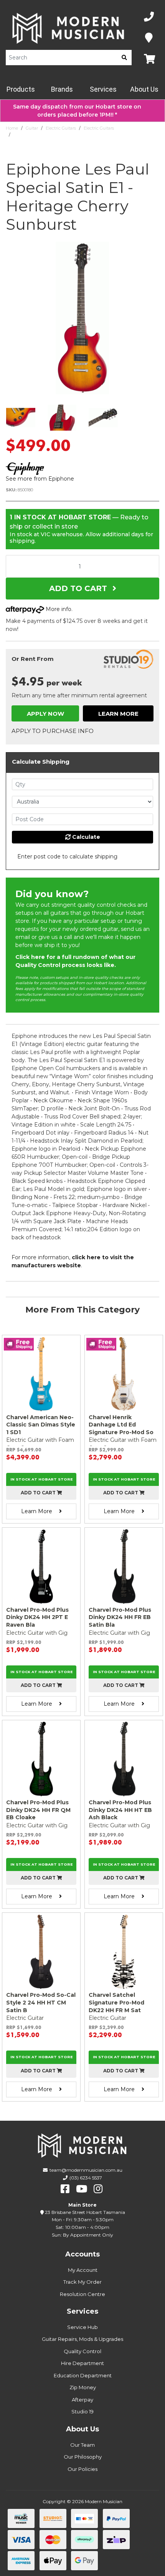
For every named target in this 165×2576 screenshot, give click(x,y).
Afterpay (82, 2400)
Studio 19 (82, 2411)
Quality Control (82, 2351)
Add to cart (39, 1493)
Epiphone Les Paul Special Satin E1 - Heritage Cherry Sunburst (77, 135)
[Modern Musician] (69, 28)
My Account (83, 2270)
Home (12, 128)
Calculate (85, 837)
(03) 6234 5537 (86, 2178)
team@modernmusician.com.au (86, 2170)
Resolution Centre (82, 2294)
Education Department (83, 2375)
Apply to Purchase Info (53, 731)
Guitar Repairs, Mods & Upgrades (82, 2339)
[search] (124, 58)
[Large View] (21, 418)
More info (58, 609)
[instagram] (98, 2189)
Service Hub (82, 2327)
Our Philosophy (83, 2457)
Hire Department (82, 2363)
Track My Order (82, 2282)
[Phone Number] (149, 17)
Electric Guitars (61, 128)
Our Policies (82, 2469)
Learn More (118, 714)
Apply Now (45, 714)
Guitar (32, 128)
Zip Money (83, 2387)
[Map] (149, 38)
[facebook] (65, 2189)
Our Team (82, 2445)
